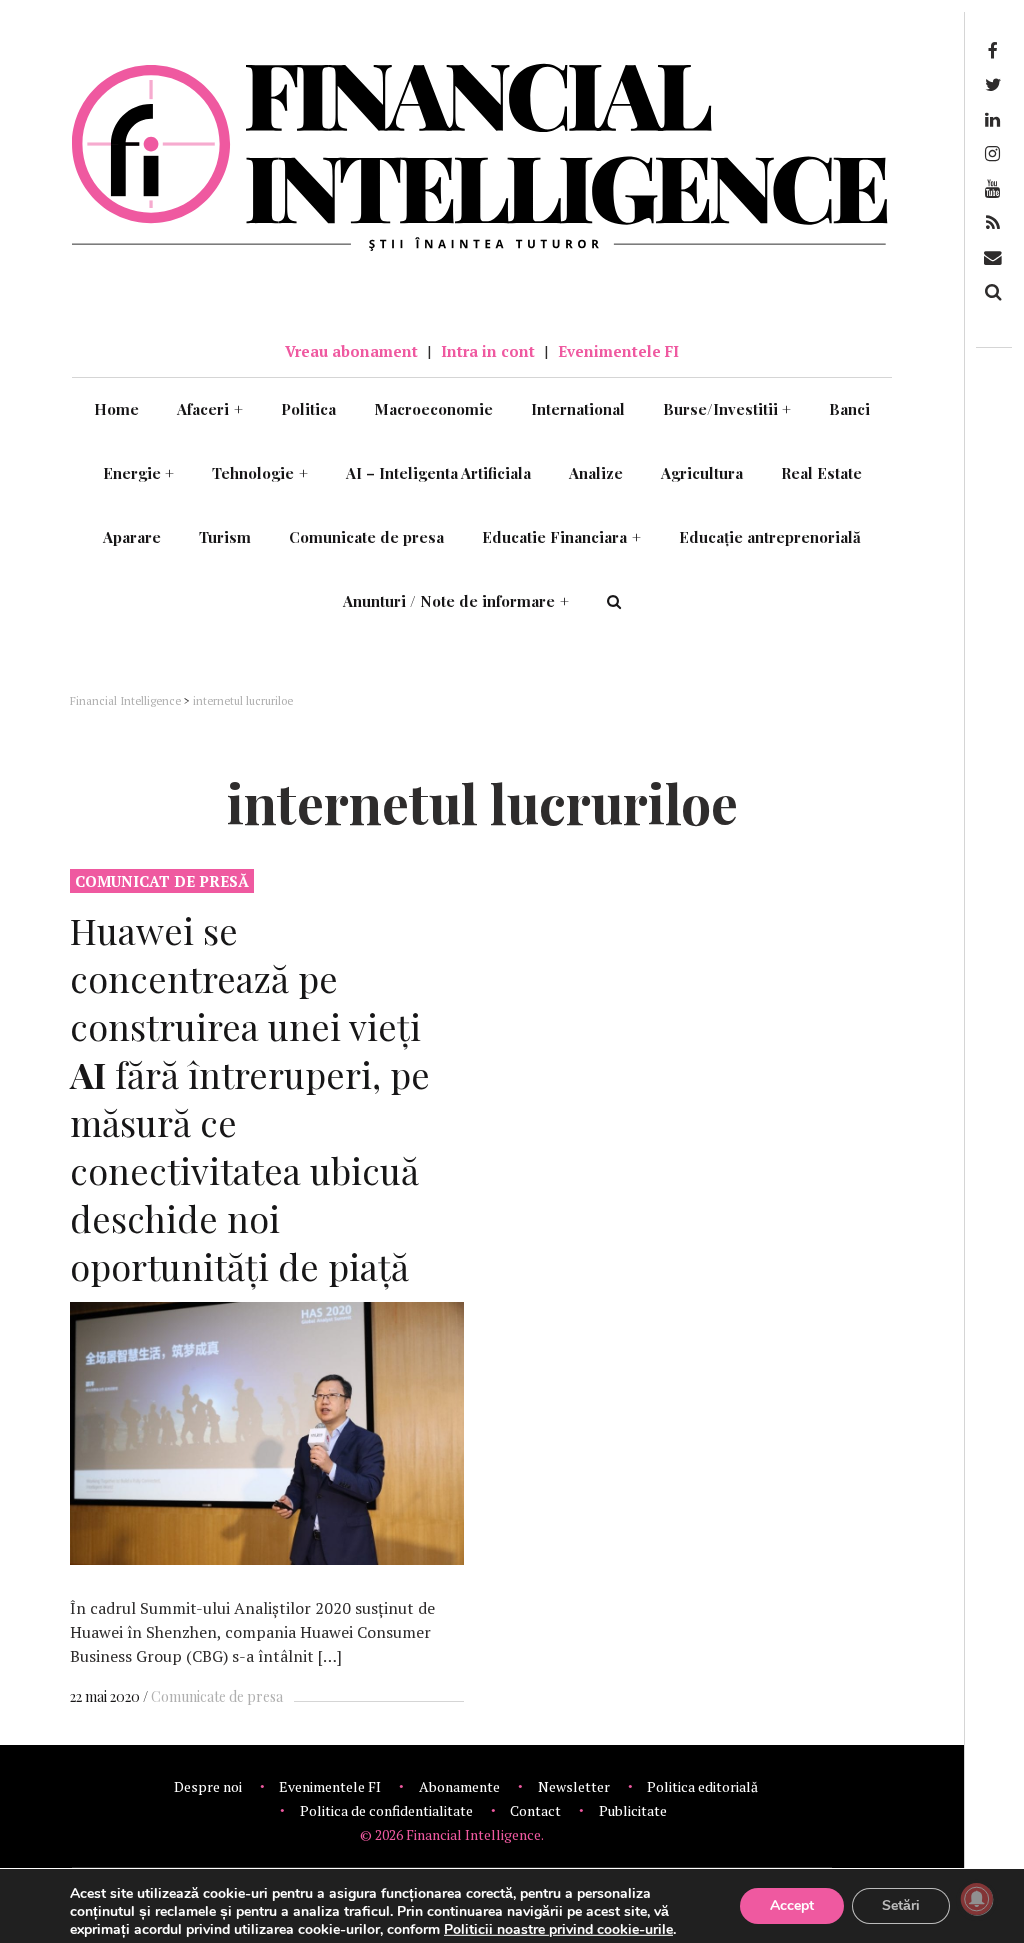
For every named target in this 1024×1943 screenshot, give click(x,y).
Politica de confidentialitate (386, 1810)
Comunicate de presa (366, 537)
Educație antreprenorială (770, 537)
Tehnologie (260, 473)
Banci (849, 409)
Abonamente (459, 1786)
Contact (535, 1810)
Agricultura (702, 473)
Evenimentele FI (618, 351)
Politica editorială (702, 1786)
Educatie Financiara (561, 537)
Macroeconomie (433, 409)
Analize (596, 473)
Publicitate (633, 1810)
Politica (308, 409)
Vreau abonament (351, 351)
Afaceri (210, 409)
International (578, 409)
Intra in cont (488, 351)
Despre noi (208, 1786)
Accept (792, 1905)
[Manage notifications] (977, 1899)
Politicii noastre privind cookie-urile (558, 1929)
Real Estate (821, 473)
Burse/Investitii (727, 409)
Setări (901, 1905)
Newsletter (574, 1786)
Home (116, 409)
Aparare (132, 537)
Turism (225, 537)
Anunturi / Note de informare (456, 601)
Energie (139, 473)
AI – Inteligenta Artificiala (438, 473)
